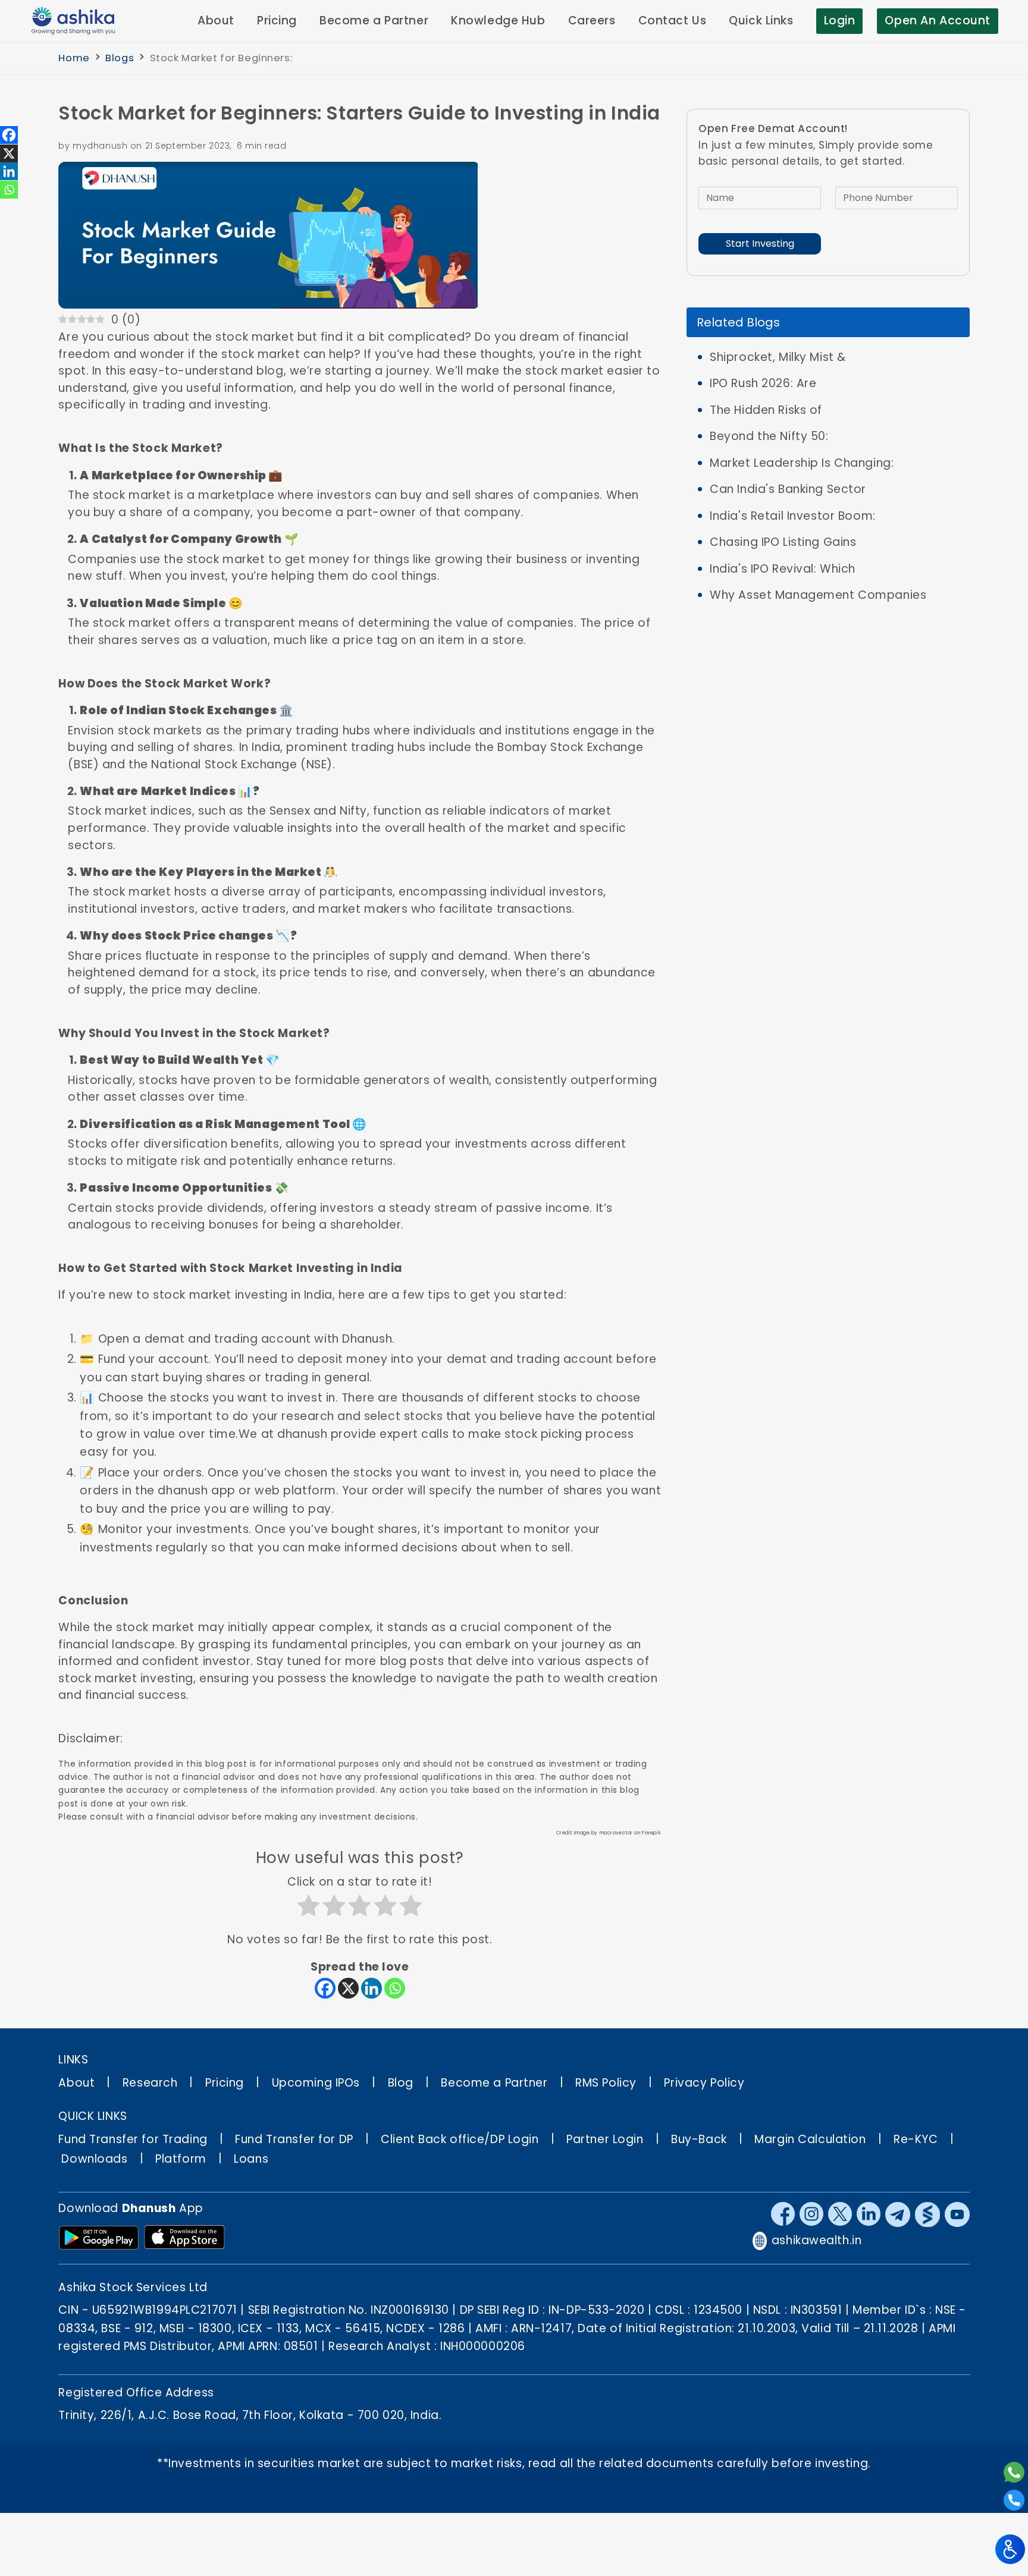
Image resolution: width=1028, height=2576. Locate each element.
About (216, 21)
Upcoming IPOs (316, 2083)
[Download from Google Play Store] (99, 2238)
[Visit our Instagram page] (811, 2214)
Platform (181, 2159)
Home (74, 58)
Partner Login (605, 2139)
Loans (251, 2159)
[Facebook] (325, 1988)
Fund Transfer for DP (294, 2139)
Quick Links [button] (761, 21)
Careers (592, 21)
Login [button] (840, 21)
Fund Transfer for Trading (133, 2139)
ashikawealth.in (817, 2240)
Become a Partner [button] (374, 21)
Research (150, 2083)
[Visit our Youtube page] (957, 2214)
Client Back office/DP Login (460, 2139)
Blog (401, 2083)
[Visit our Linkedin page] (869, 2214)
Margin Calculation (810, 2139)
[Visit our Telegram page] (898, 2214)
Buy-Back (699, 2139)
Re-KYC (916, 2139)
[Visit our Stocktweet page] (927, 2214)
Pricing (277, 21)
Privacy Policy (704, 2083)
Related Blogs (738, 322)
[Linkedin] (372, 1988)
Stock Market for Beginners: (221, 58)
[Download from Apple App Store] (184, 2238)
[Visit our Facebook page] (783, 2214)
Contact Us (673, 21)
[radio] (309, 1908)
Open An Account (938, 21)
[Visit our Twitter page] (840, 2214)
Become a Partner (494, 2083)
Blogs (120, 58)
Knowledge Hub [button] (498, 21)
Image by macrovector (604, 1833)
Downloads (94, 2159)
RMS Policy (606, 2083)
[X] (348, 1988)
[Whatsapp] (395, 1988)
